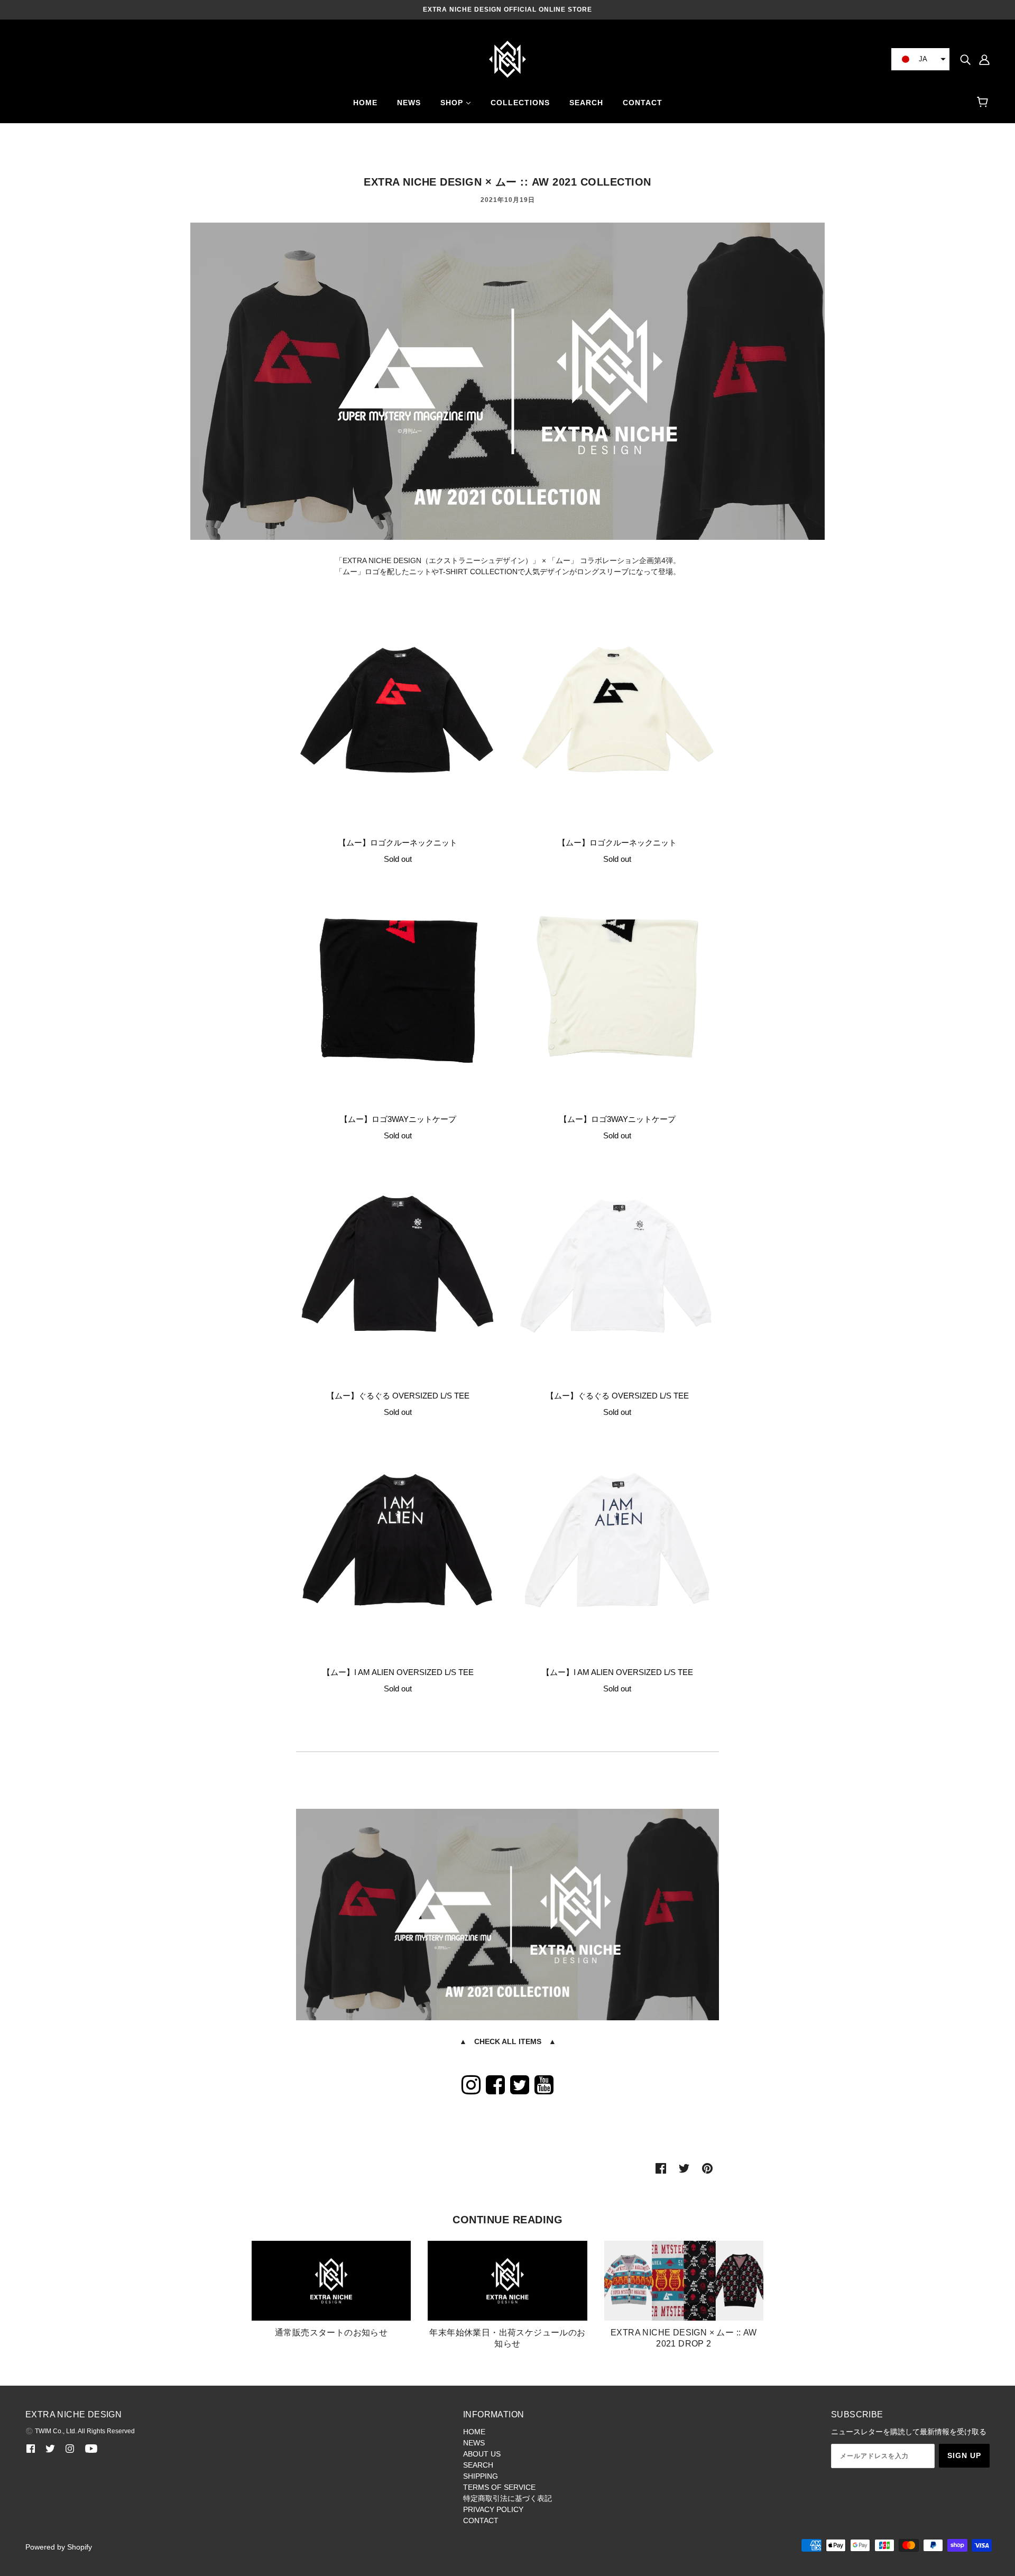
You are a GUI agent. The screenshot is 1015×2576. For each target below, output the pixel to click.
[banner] (508, 59)
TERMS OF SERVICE (499, 2487)
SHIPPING (481, 2476)
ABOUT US (482, 2454)
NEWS (474, 2443)
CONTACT (481, 2520)
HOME (474, 2432)
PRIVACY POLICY (493, 2509)
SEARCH (478, 2465)
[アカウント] (984, 59)
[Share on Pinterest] (707, 2168)
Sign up (964, 2455)
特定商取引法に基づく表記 (508, 2498)
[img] (965, 59)
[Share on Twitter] (684, 2168)
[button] (920, 59)
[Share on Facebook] (661, 2168)
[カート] (984, 103)
